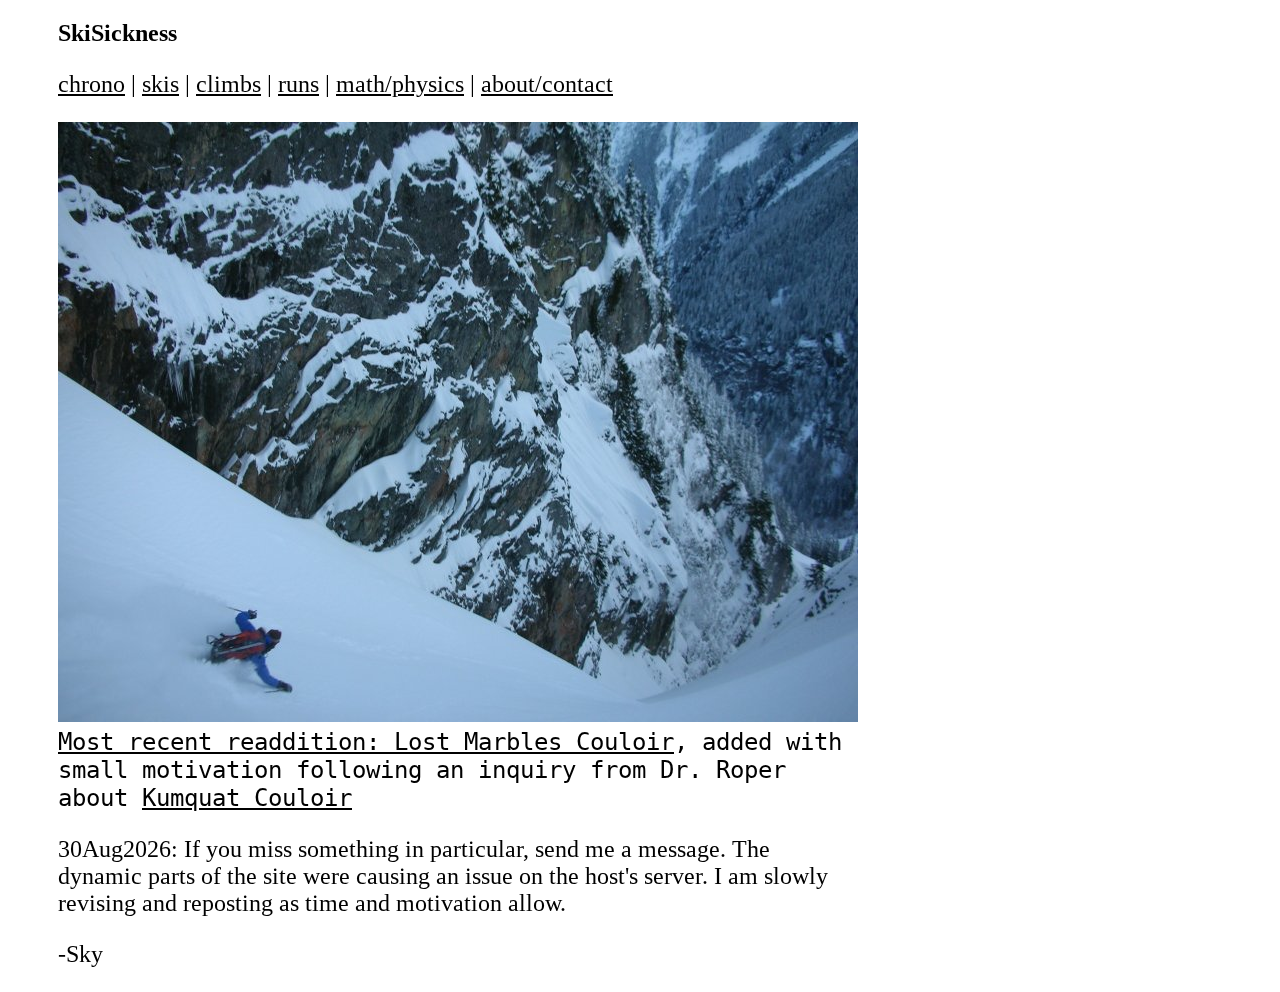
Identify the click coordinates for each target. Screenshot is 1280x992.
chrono (91, 84)
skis (160, 84)
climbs (228, 84)
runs (298, 84)
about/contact (547, 84)
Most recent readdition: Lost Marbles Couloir (366, 742)
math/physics (400, 84)
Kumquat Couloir (247, 798)
